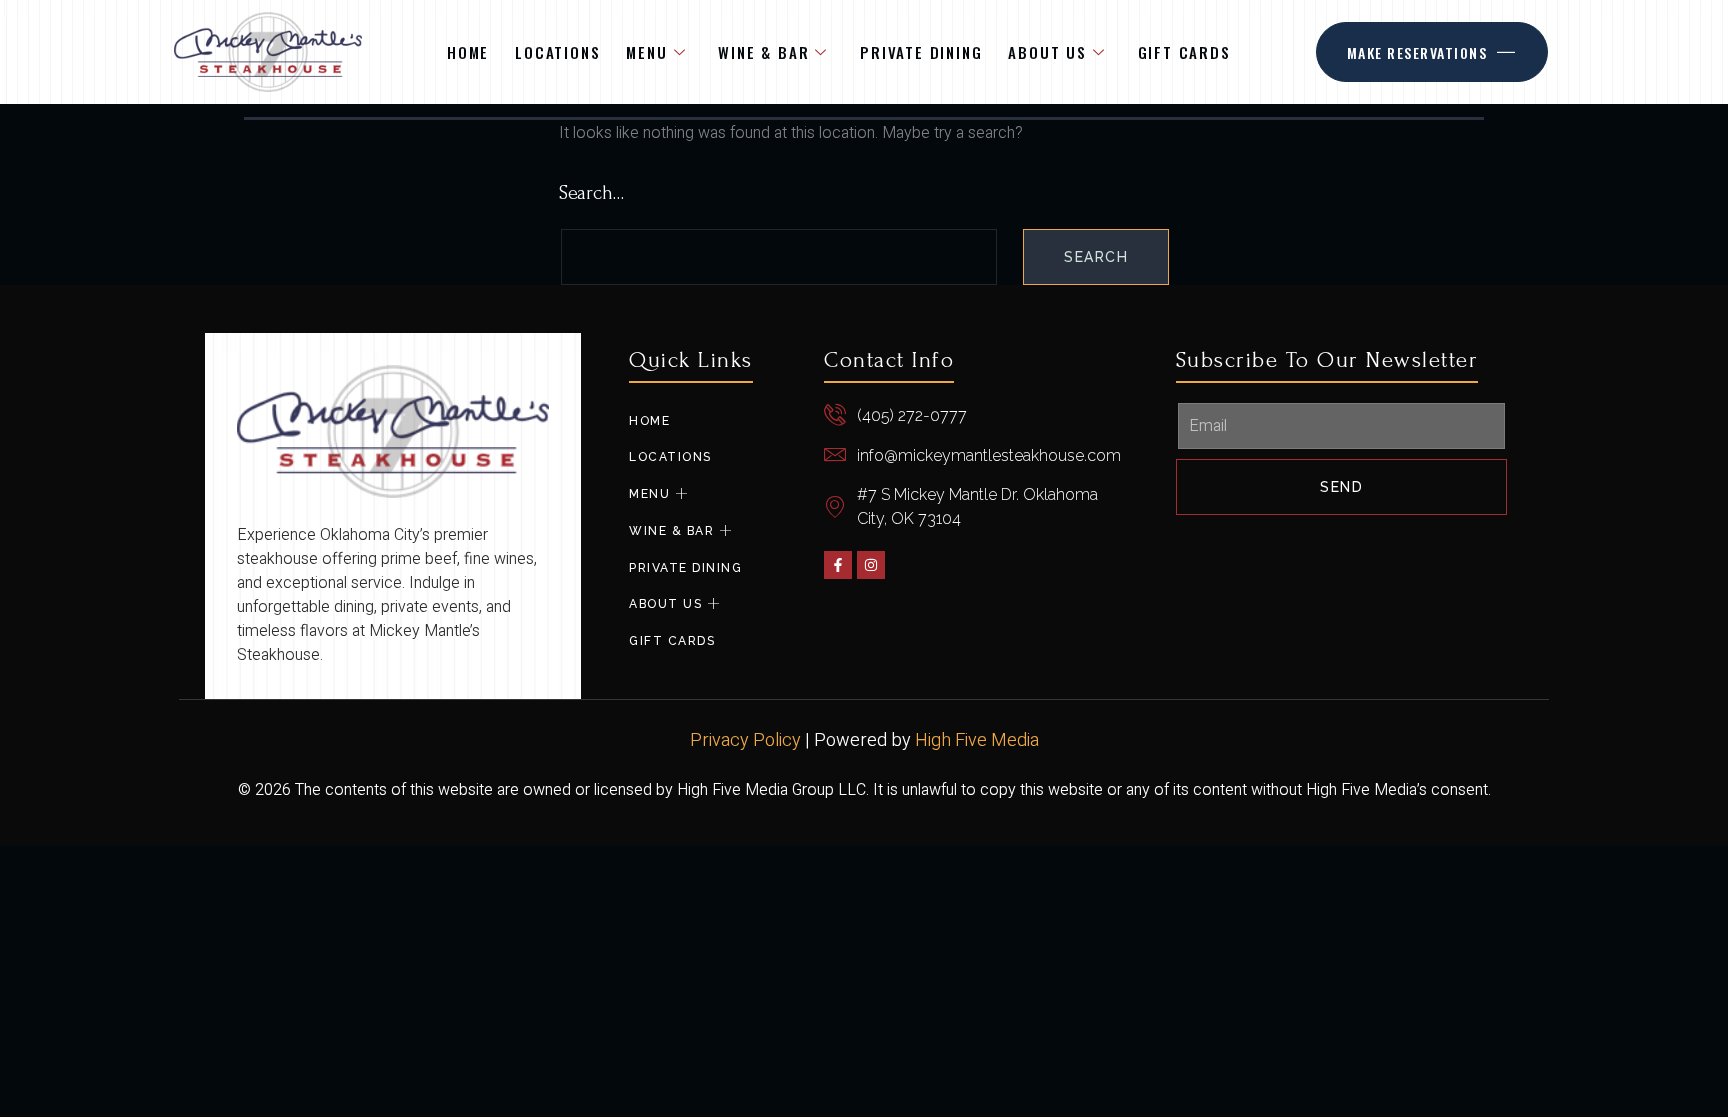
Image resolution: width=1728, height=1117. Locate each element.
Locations (557, 52)
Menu (646, 52)
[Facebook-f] (838, 565)
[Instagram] (871, 565)
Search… (591, 193)
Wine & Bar (763, 52)
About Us (1047, 52)
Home (468, 52)
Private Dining (921, 52)
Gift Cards (1184, 52)
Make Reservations (1417, 52)
